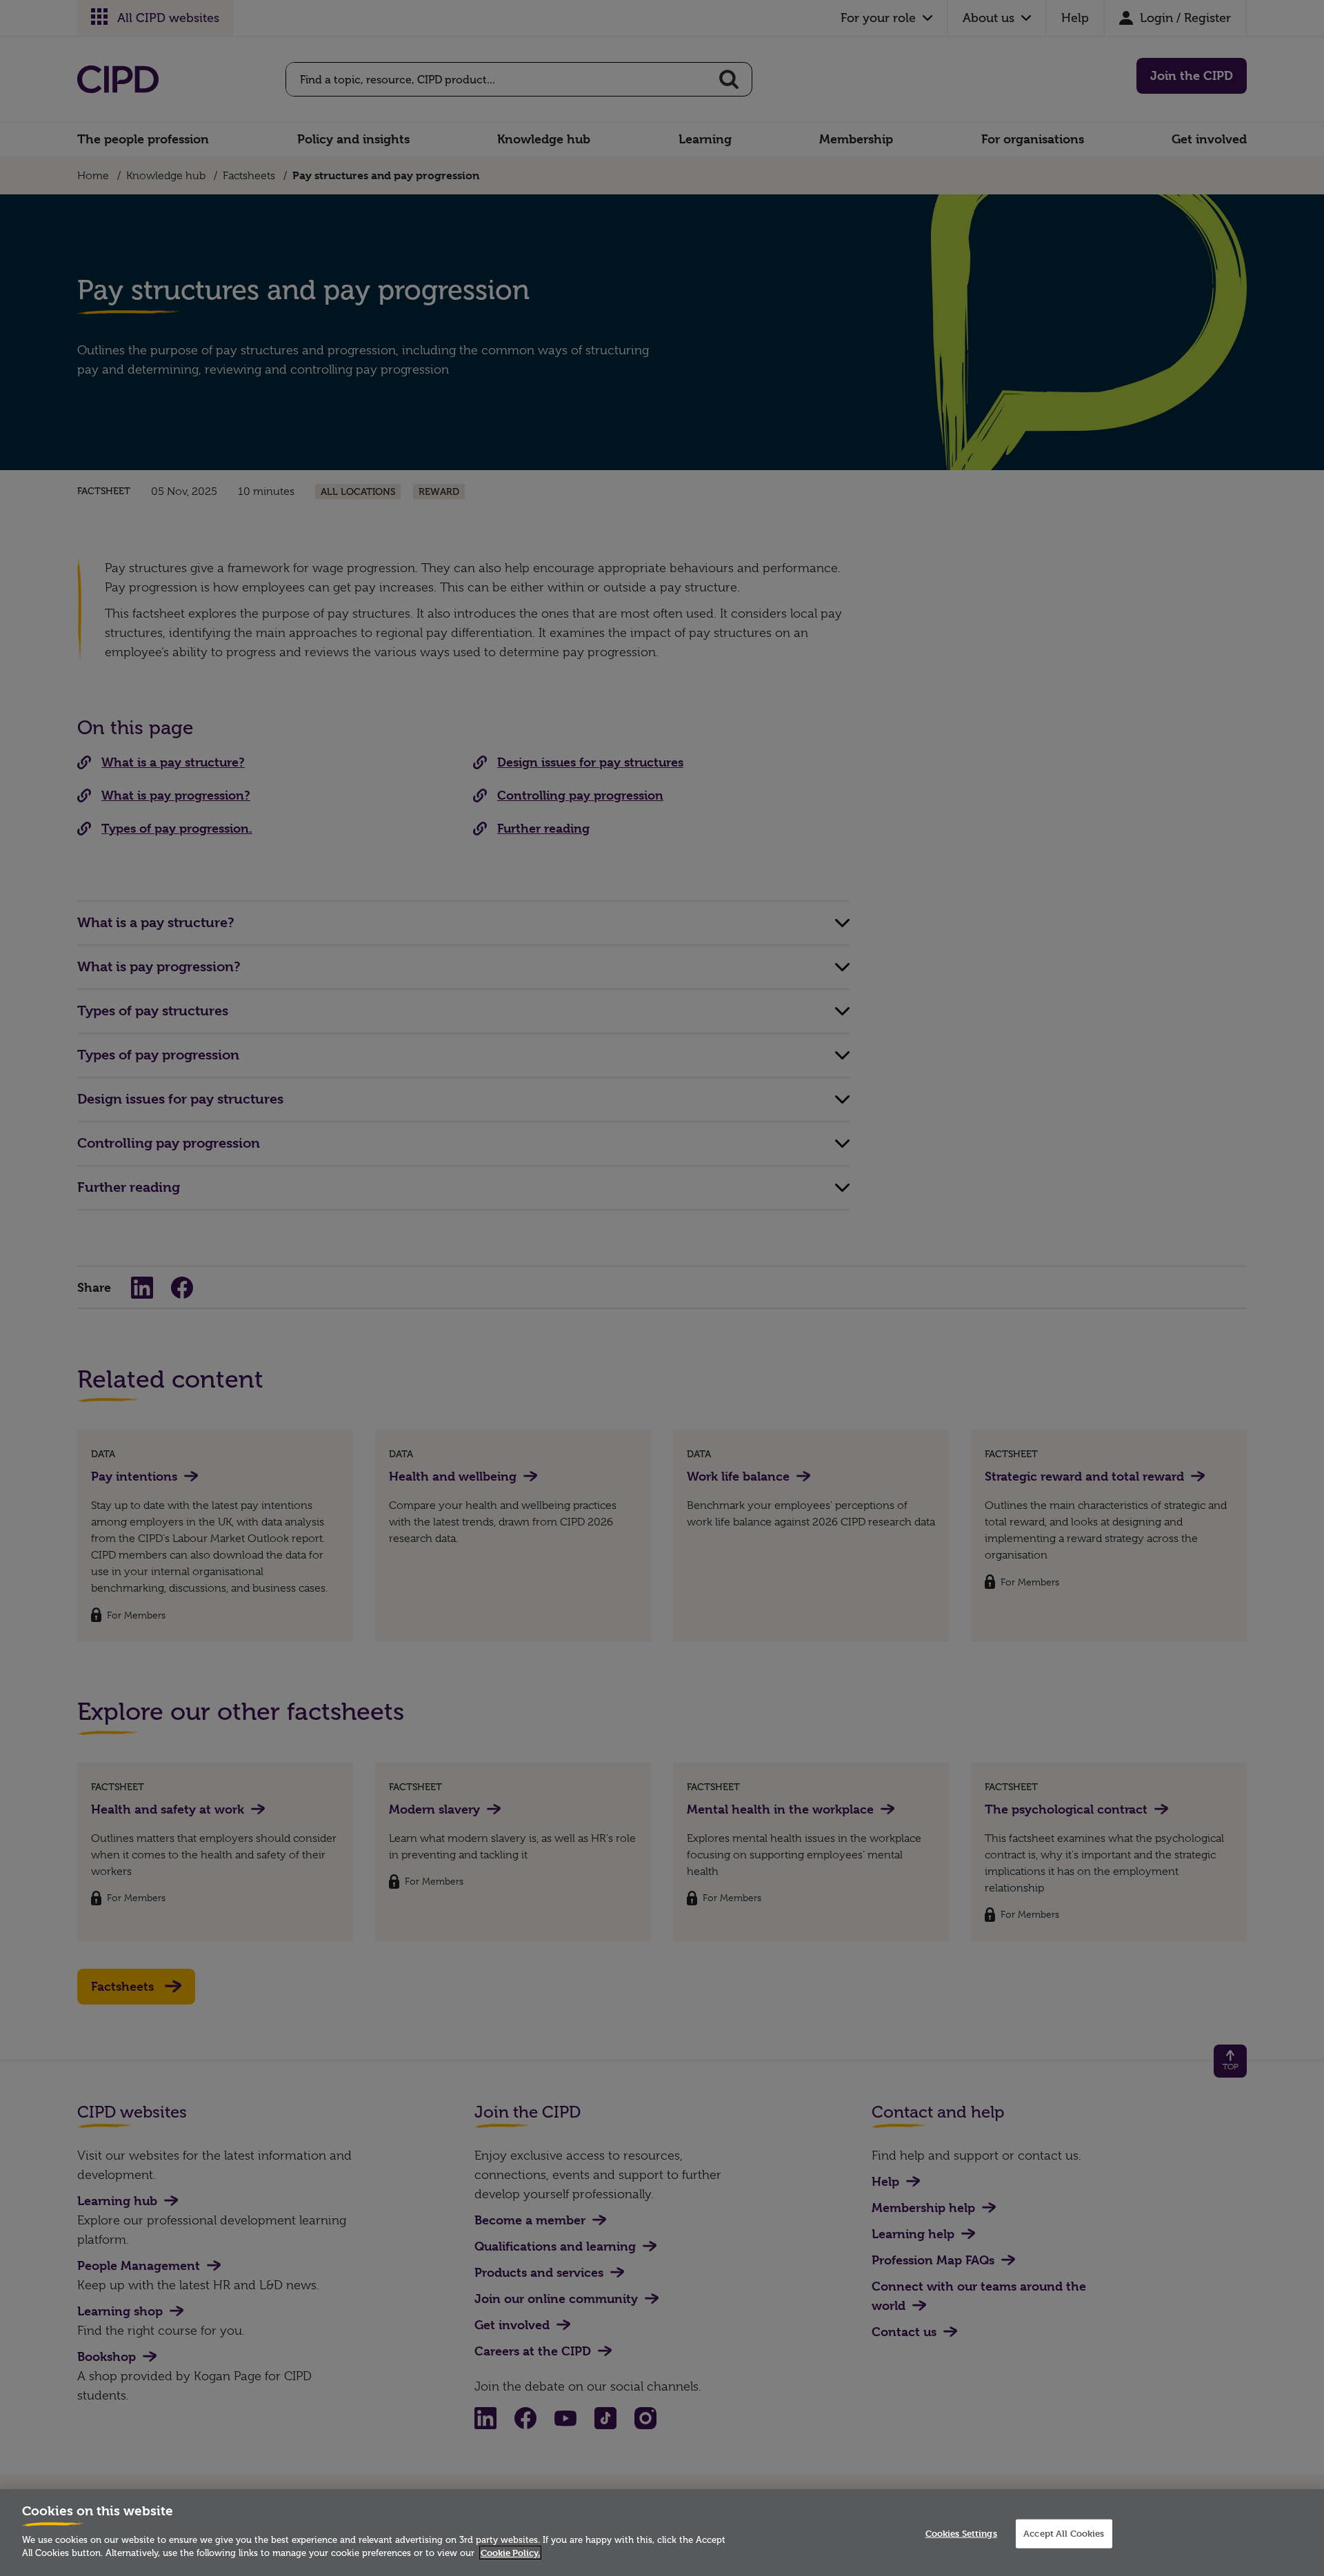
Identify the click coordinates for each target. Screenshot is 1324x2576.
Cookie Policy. (510, 2553)
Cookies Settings (961, 2533)
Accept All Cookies (1064, 2533)
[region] (662, 2533)
